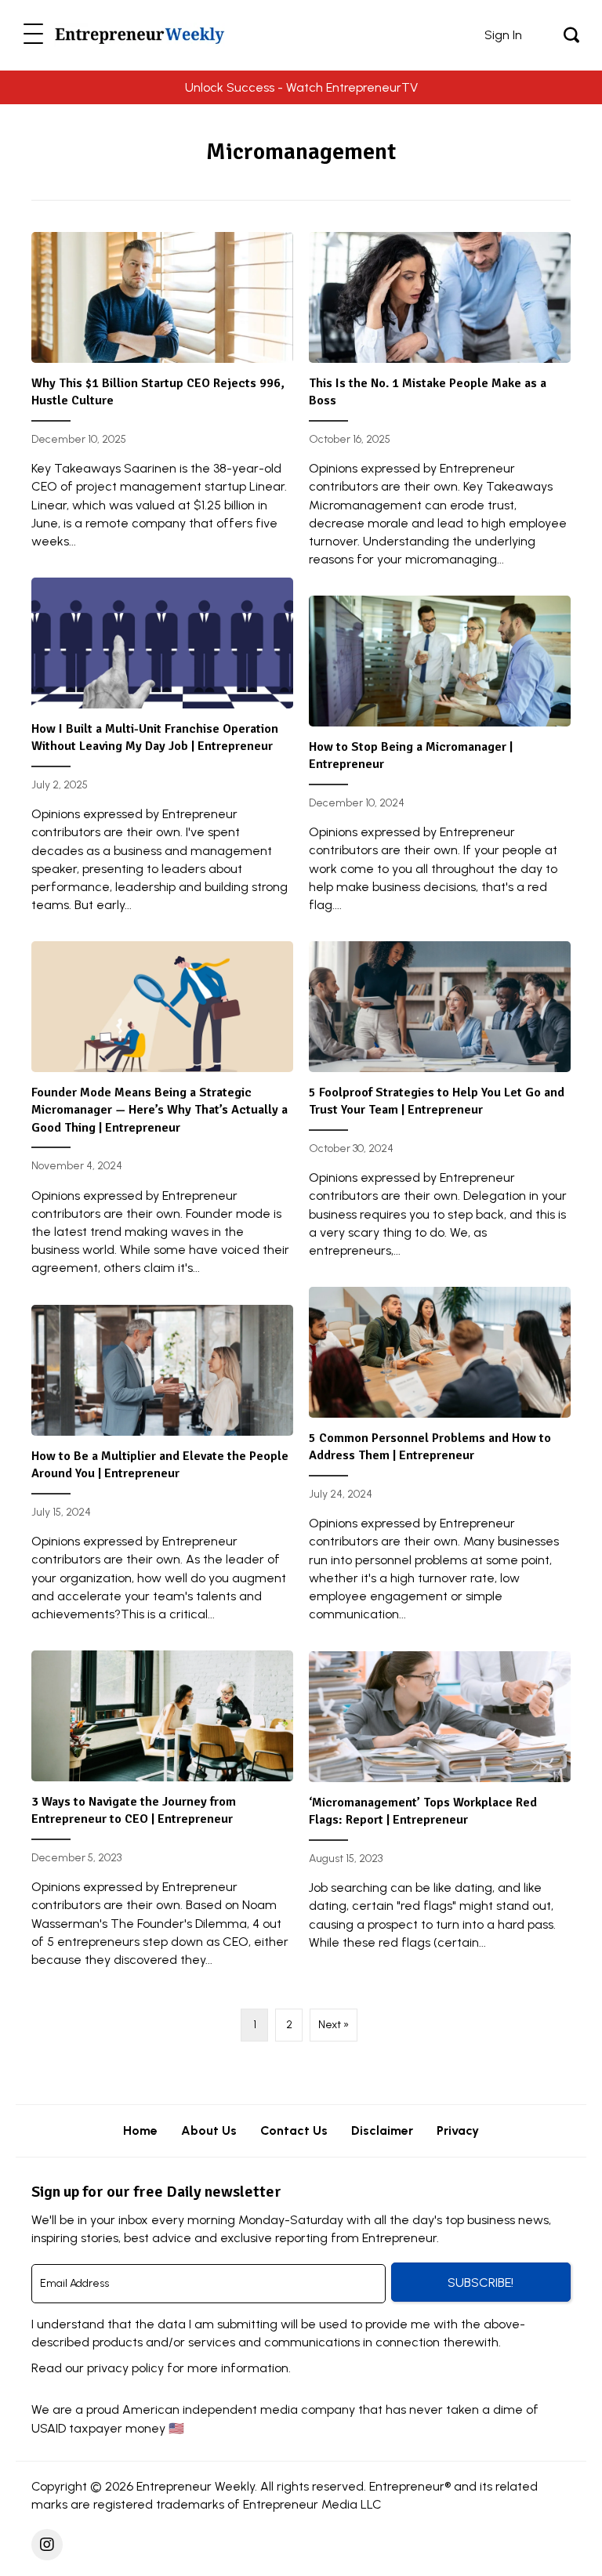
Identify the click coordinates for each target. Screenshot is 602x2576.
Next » (334, 2025)
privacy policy (125, 2368)
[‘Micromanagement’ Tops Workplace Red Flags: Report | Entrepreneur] (440, 1807)
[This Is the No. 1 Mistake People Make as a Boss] (440, 406)
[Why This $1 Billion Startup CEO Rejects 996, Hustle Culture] (162, 397)
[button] (33, 35)
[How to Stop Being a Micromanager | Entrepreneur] (440, 761)
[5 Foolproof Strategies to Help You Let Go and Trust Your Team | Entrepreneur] (440, 1106)
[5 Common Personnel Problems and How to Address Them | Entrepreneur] (440, 1461)
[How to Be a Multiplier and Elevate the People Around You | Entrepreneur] (162, 1470)
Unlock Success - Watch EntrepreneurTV (301, 87)
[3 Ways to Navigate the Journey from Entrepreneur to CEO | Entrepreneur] (162, 1815)
